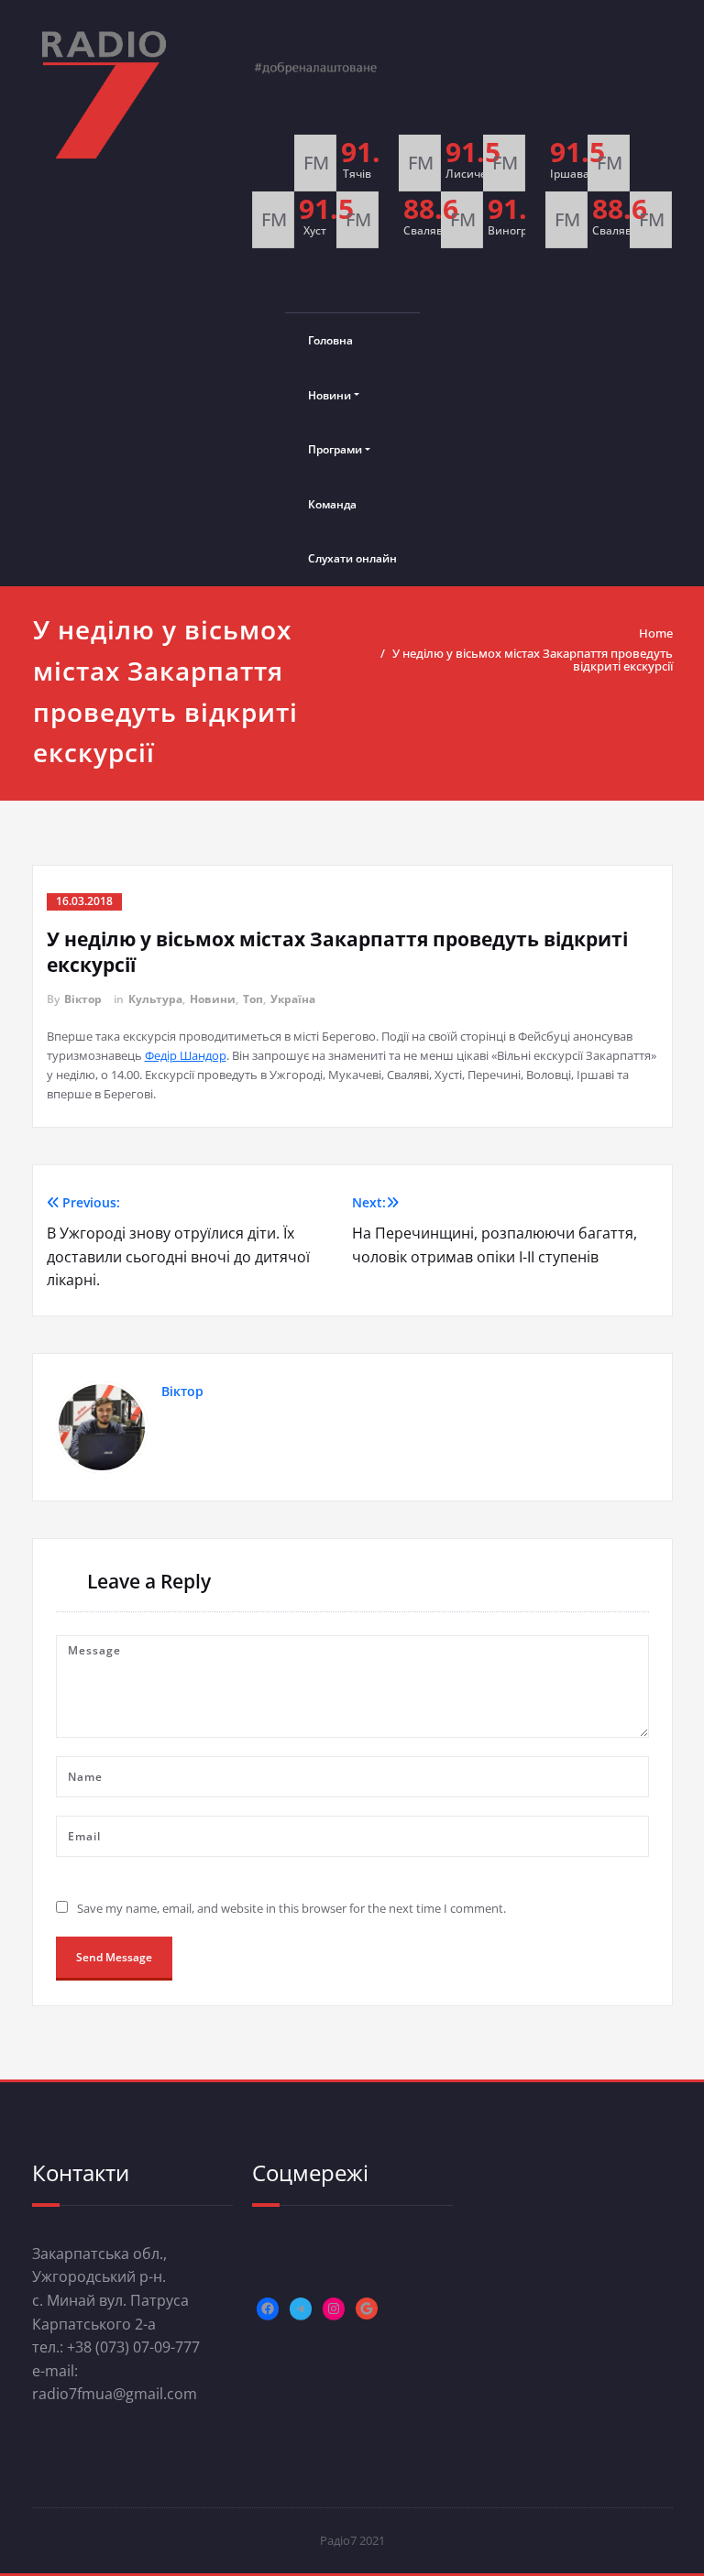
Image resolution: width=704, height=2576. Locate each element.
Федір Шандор (186, 1055)
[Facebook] (268, 2309)
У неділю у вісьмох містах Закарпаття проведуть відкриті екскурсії (533, 660)
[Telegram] (301, 2309)
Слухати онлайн (352, 558)
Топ (253, 999)
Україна (293, 999)
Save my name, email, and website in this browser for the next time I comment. (291, 1908)
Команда (332, 504)
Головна (330, 340)
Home (656, 633)
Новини (330, 395)
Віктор (83, 999)
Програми (335, 449)
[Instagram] (334, 2309)
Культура (155, 999)
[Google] (367, 2309)
